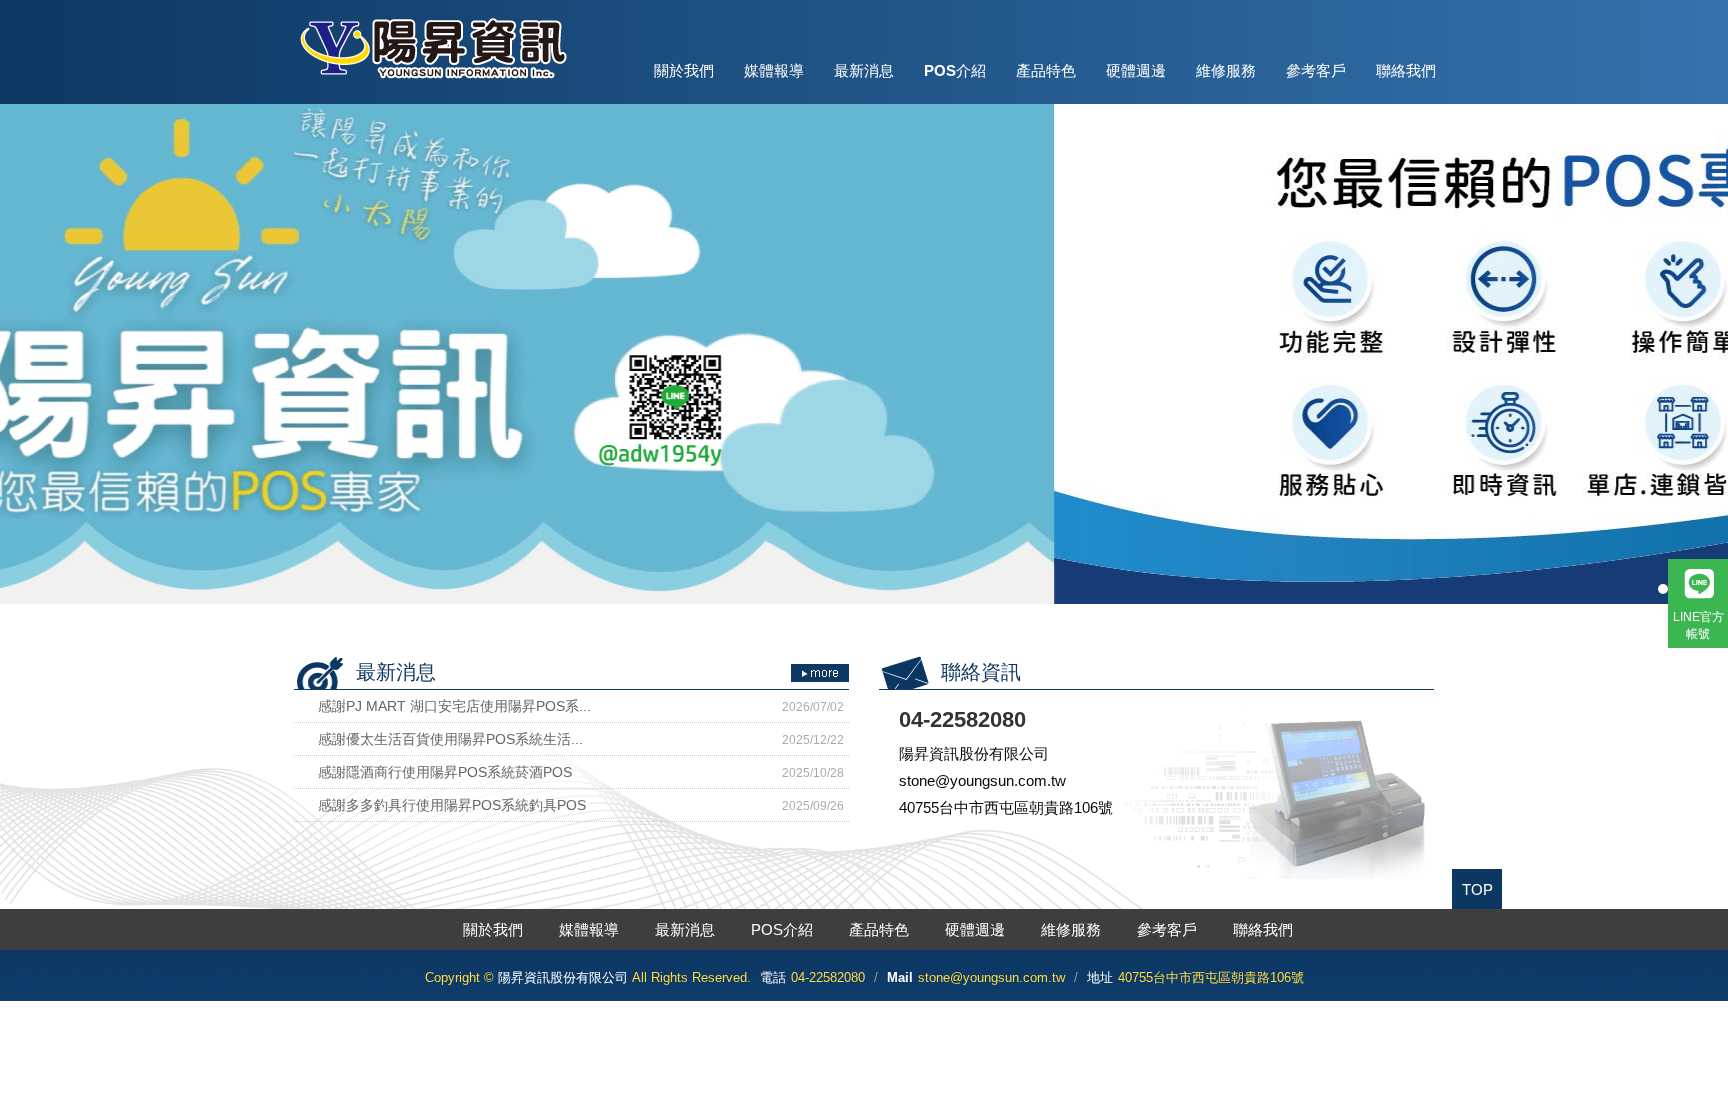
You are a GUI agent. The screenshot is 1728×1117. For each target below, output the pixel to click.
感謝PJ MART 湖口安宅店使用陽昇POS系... (581, 706)
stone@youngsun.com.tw (991, 977)
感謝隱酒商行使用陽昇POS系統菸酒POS (581, 772)
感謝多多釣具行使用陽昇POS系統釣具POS (581, 805)
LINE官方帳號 (1698, 625)
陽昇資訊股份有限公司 (431, 48)
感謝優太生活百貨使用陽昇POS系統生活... (581, 739)
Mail (900, 977)
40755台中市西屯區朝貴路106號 (1211, 977)
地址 (1100, 977)
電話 (773, 977)
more (820, 673)
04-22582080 (828, 977)
